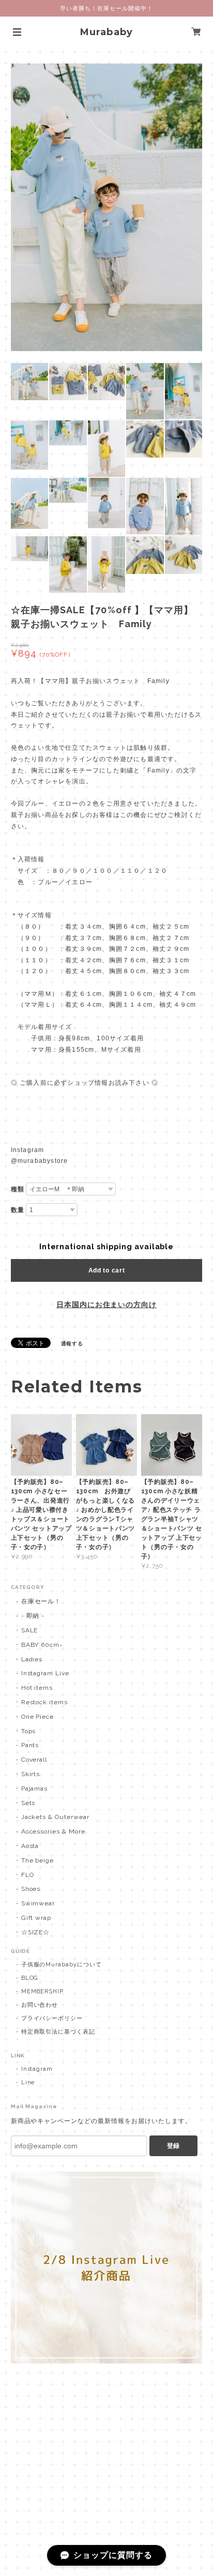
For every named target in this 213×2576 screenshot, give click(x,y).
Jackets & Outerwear (55, 1817)
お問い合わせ (40, 2005)
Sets (28, 1803)
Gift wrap (36, 1918)
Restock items (44, 1702)
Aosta (30, 1846)
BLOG (30, 1978)
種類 (18, 1189)
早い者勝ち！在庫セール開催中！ (106, 8)
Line (28, 2082)
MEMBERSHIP (43, 1991)
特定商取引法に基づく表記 (58, 2032)
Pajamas (35, 1789)
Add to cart (107, 1270)
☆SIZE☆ (36, 1932)
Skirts (31, 1774)
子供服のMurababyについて (62, 1965)
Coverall (34, 1760)
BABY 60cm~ (42, 1645)
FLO (28, 1875)
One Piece (38, 1717)
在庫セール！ (41, 1601)
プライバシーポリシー (52, 2018)
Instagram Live (45, 1673)
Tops (29, 1731)
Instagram (37, 2069)
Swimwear (38, 1903)
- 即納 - (33, 1616)
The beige (38, 1860)
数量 (18, 1210)
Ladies (32, 1659)
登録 (173, 2146)
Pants (30, 1745)
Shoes (31, 1889)
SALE (30, 1630)
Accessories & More (53, 1831)
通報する (72, 1344)
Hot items (37, 1688)
